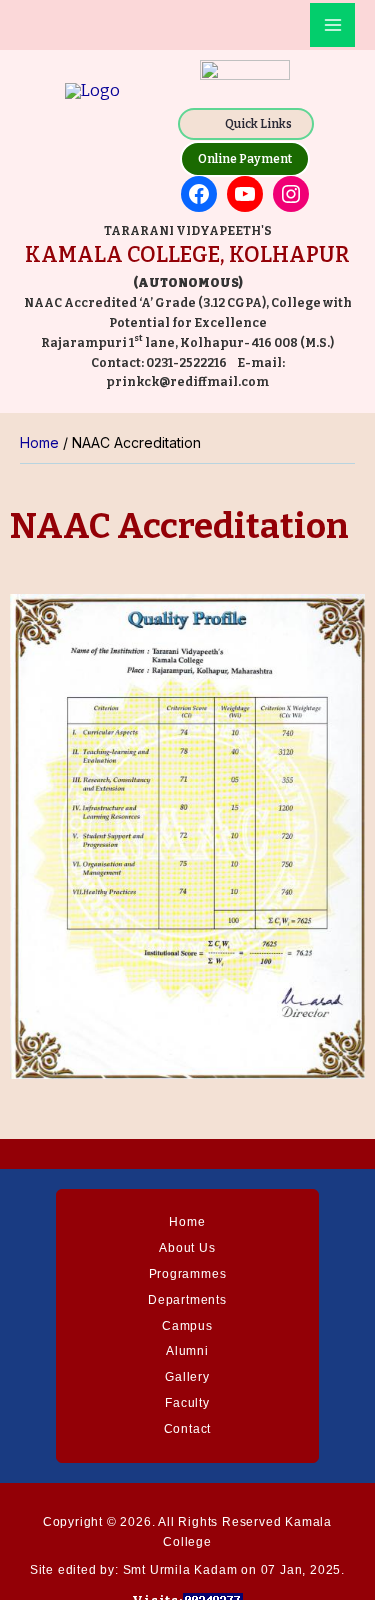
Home (187, 1222)
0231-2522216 (186, 363)
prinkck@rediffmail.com (187, 382)
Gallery (187, 1377)
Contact (188, 1429)
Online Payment (245, 159)
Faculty (187, 1403)
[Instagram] (291, 194)
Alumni (187, 1351)
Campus (187, 1326)
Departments (187, 1300)
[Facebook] (199, 194)
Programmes (188, 1274)
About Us (187, 1248)
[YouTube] (245, 194)
